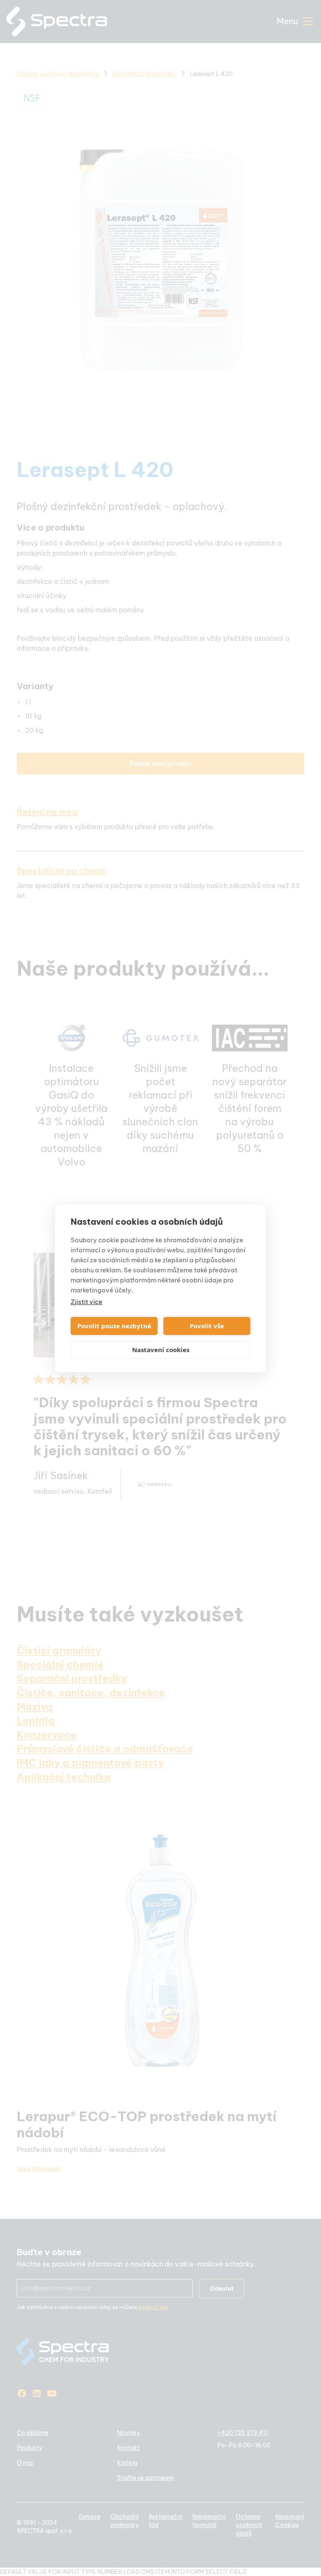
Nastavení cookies (161, 1350)
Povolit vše (207, 1326)
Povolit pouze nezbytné (114, 1326)
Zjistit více (87, 1302)
